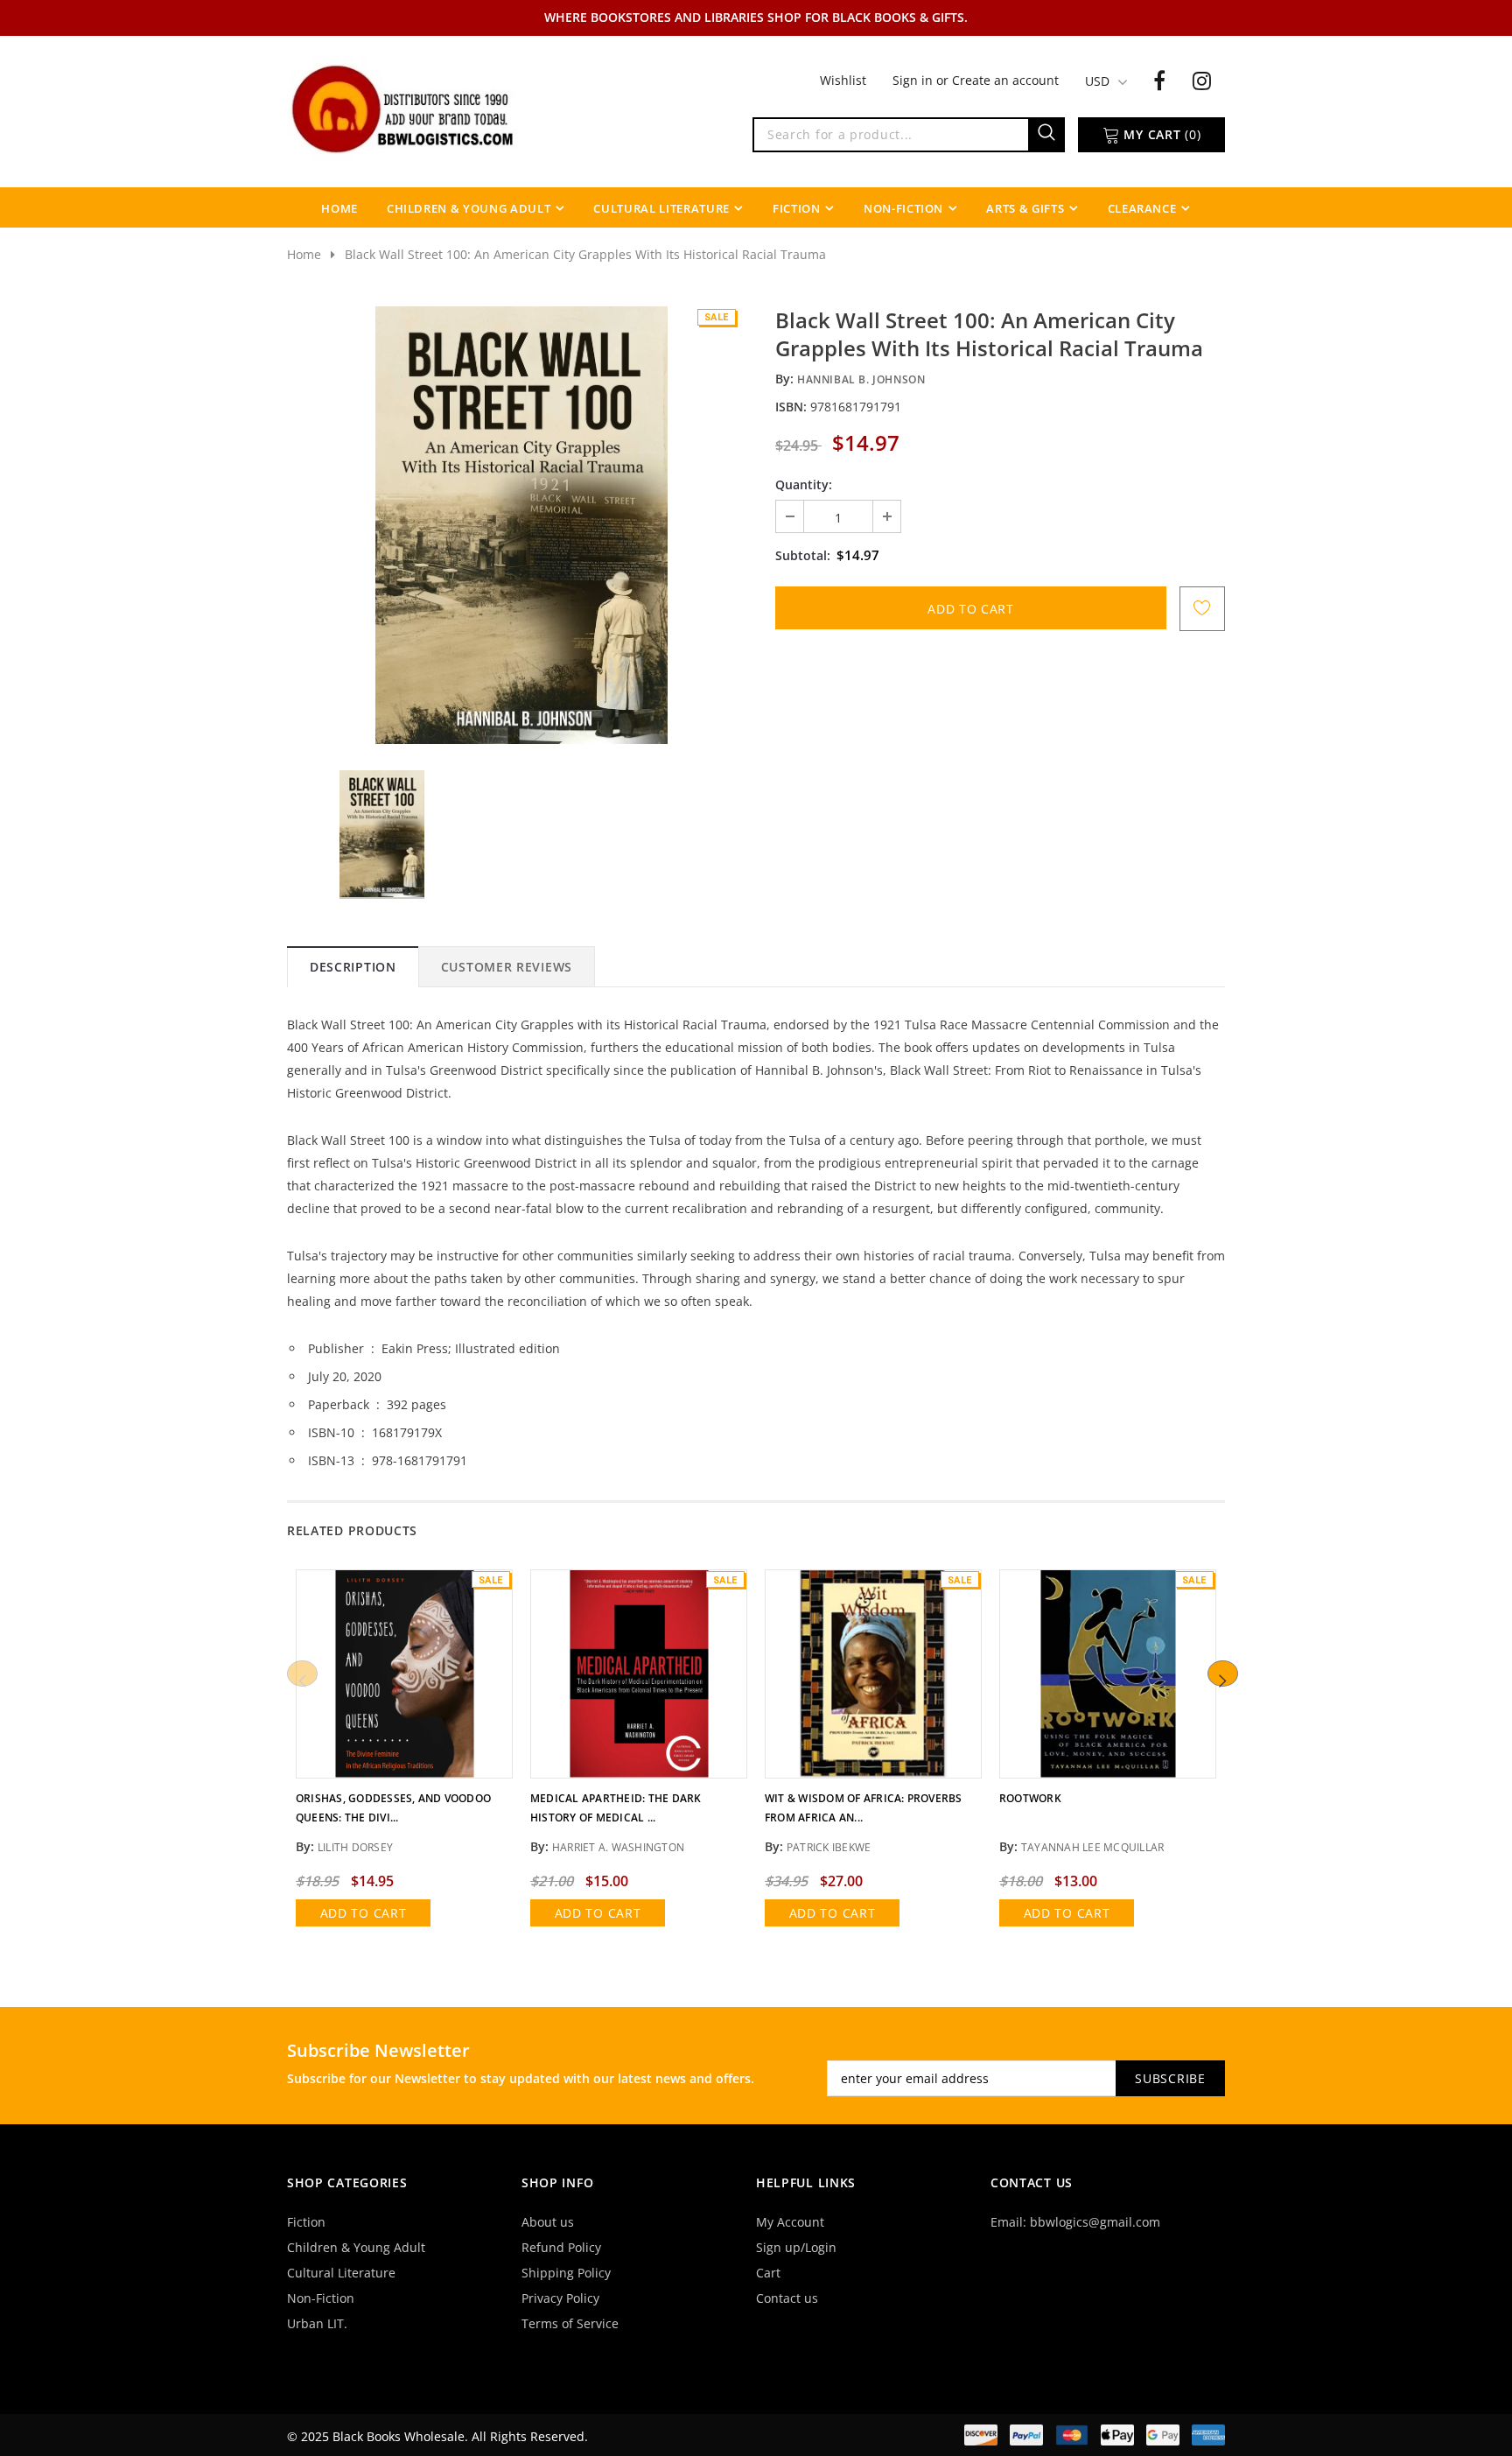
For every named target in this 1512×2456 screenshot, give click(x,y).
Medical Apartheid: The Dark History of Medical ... (616, 1808)
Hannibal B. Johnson (861, 379)
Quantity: (804, 484)
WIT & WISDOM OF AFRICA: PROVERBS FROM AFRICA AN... (864, 1808)
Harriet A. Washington (618, 1847)
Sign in (914, 80)
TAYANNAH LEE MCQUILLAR (1092, 1847)
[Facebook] (1159, 80)
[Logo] (404, 108)
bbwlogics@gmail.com (1095, 2222)
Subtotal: (803, 555)
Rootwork (1030, 1798)
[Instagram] (1202, 80)
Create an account (1005, 80)
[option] (521, 525)
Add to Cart (364, 1913)
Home (304, 254)
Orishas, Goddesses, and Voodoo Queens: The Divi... (393, 1808)
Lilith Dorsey (355, 1847)
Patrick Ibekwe (829, 1847)
